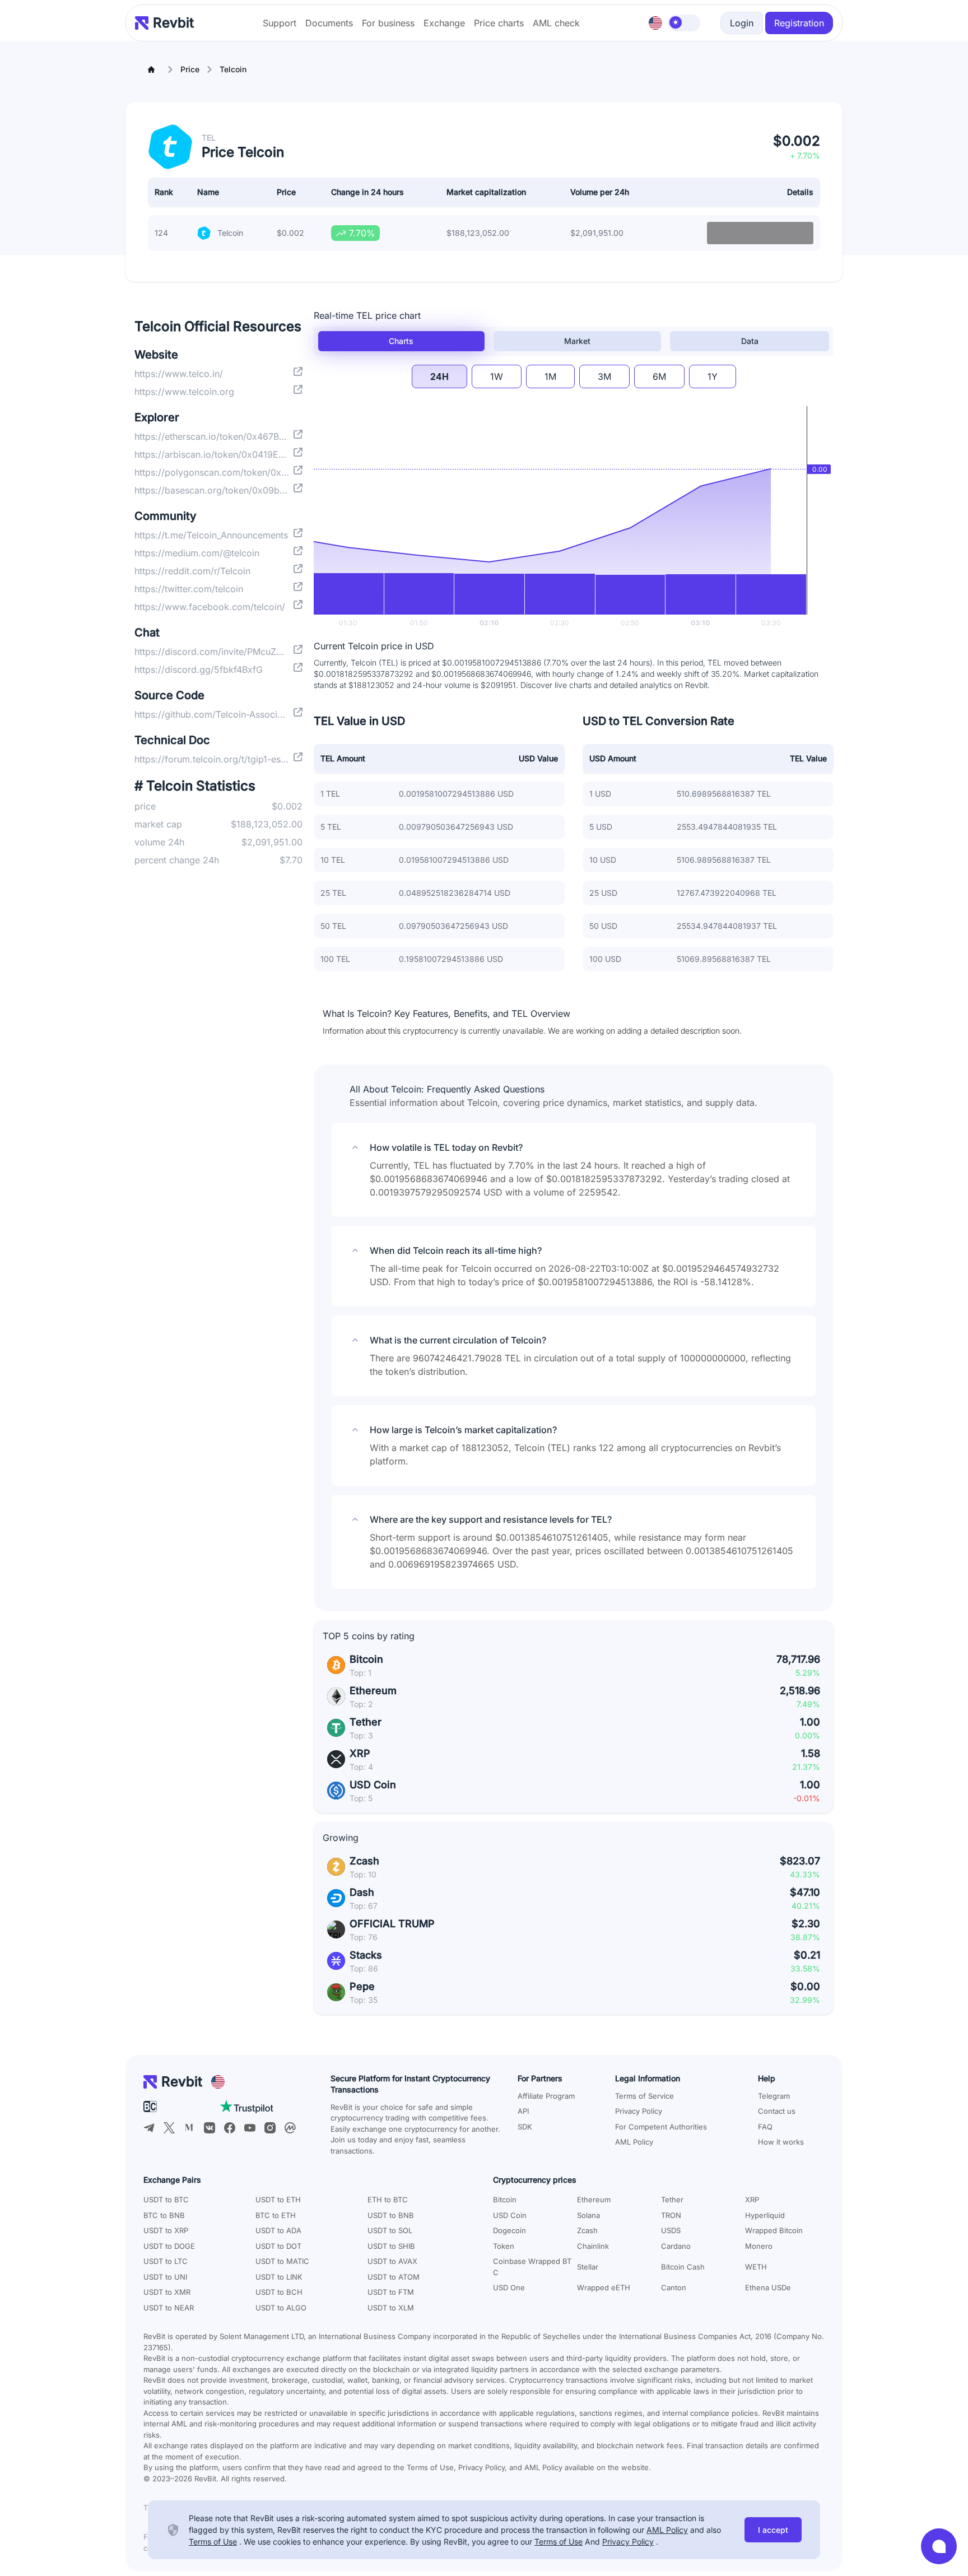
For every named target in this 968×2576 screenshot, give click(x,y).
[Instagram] (270, 2128)
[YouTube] (250, 2128)
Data (750, 341)
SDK (525, 2127)
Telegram (774, 2096)
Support (280, 23)
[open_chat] (939, 2546)
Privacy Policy (639, 2111)
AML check (556, 23)
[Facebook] (230, 2128)
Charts (401, 341)
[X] (169, 2128)
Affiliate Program (546, 2096)
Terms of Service (644, 2096)
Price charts (499, 23)
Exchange (444, 23)
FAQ (765, 2127)
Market (577, 341)
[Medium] (189, 2128)
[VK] (210, 2128)
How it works (781, 2142)
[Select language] (655, 23)
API (523, 2111)
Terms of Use (213, 2542)
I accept (773, 2530)
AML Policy (634, 2142)
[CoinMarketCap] (290, 2128)
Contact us (777, 2111)
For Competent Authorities (661, 2127)
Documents (329, 23)
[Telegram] (149, 2128)
